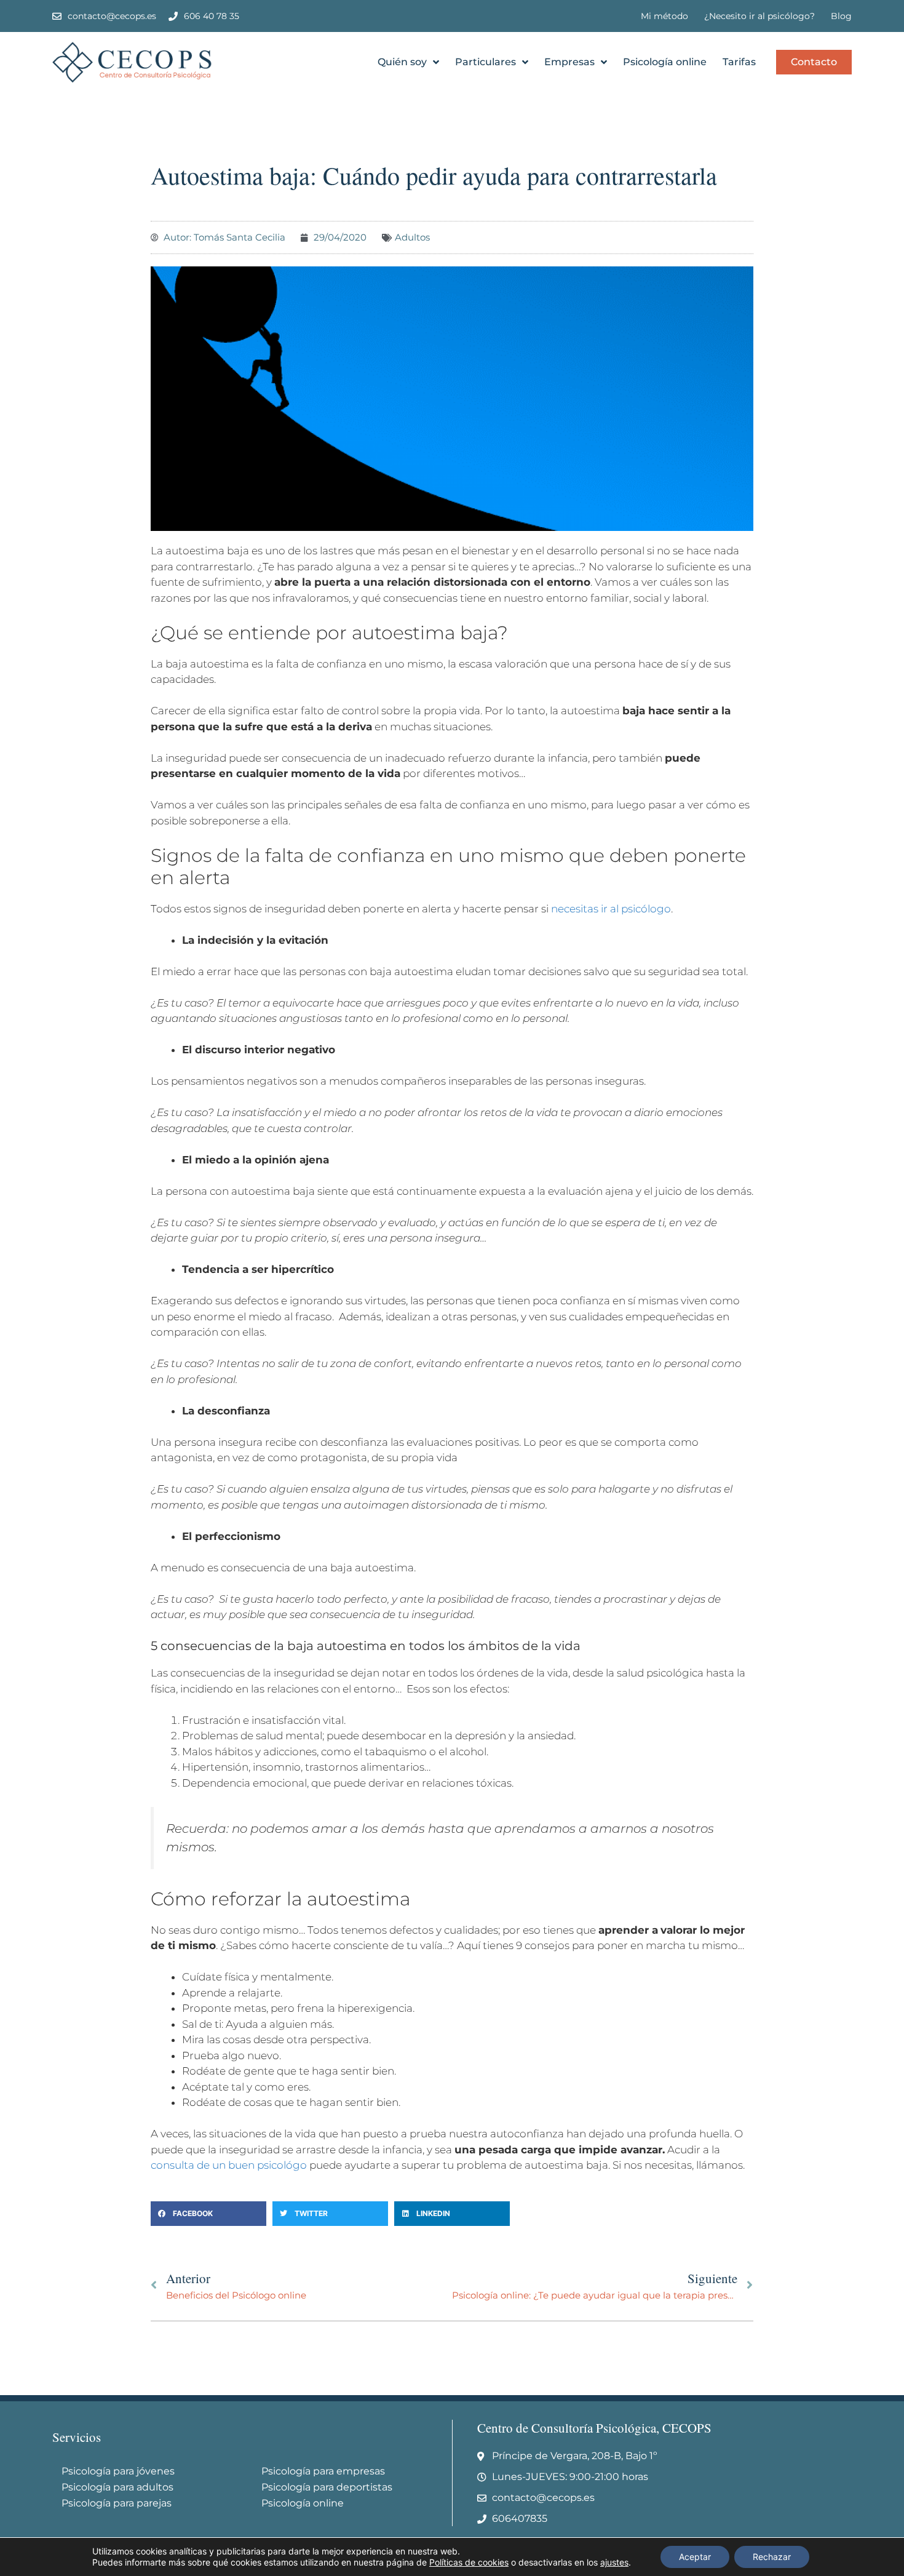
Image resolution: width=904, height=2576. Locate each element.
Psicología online (665, 62)
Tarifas (739, 62)
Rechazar (772, 2557)
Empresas (569, 62)
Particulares (486, 62)
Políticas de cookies (469, 2562)
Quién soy (402, 62)
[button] (208, 2214)
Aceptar (695, 2557)
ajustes (614, 2562)
